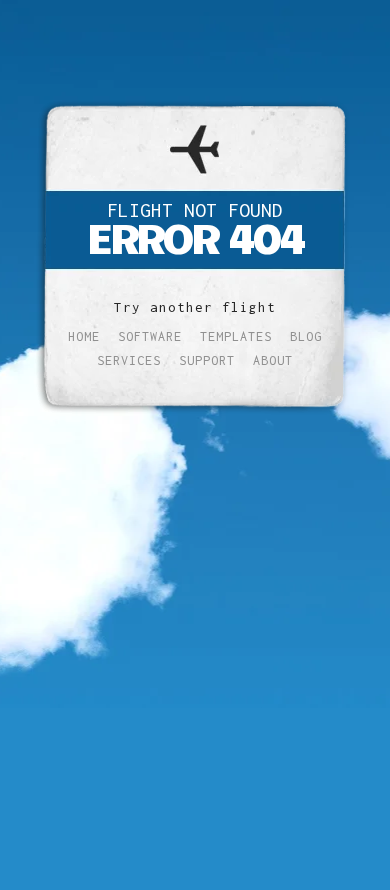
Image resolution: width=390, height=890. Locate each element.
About (273, 360)
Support (207, 360)
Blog (306, 336)
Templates (236, 336)
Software (150, 336)
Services (129, 360)
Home (84, 336)
